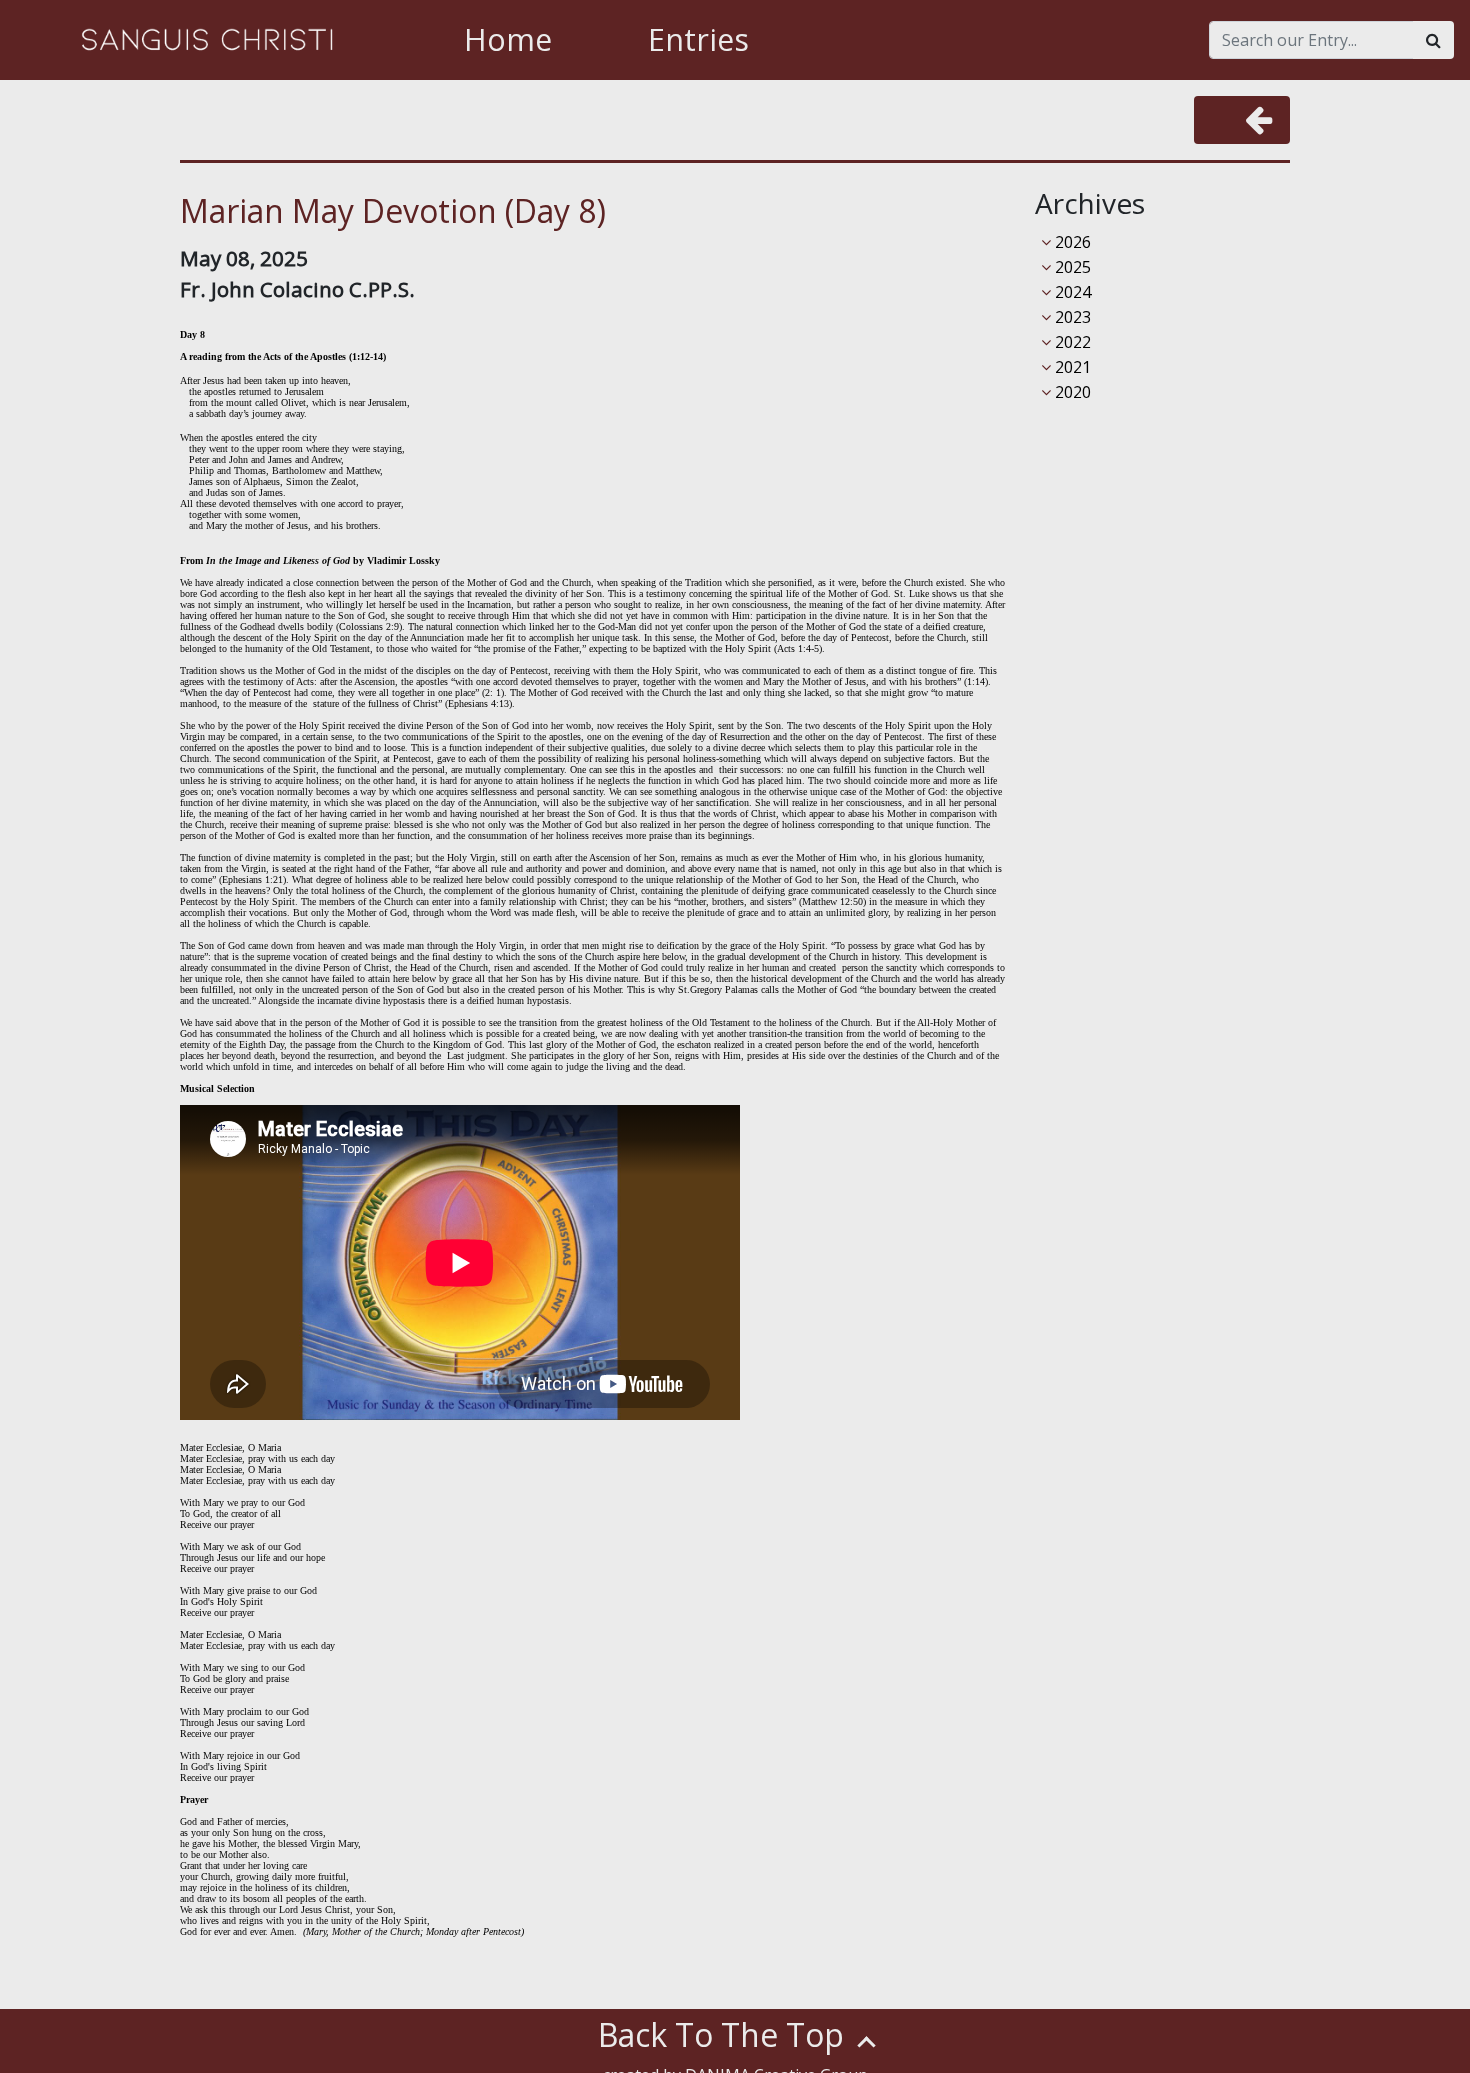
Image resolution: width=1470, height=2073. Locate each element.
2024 (1071, 292)
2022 (1071, 342)
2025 (1071, 267)
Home (508, 39)
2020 (1071, 392)
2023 (1071, 317)
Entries (698, 39)
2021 (1071, 367)
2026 (1071, 242)
